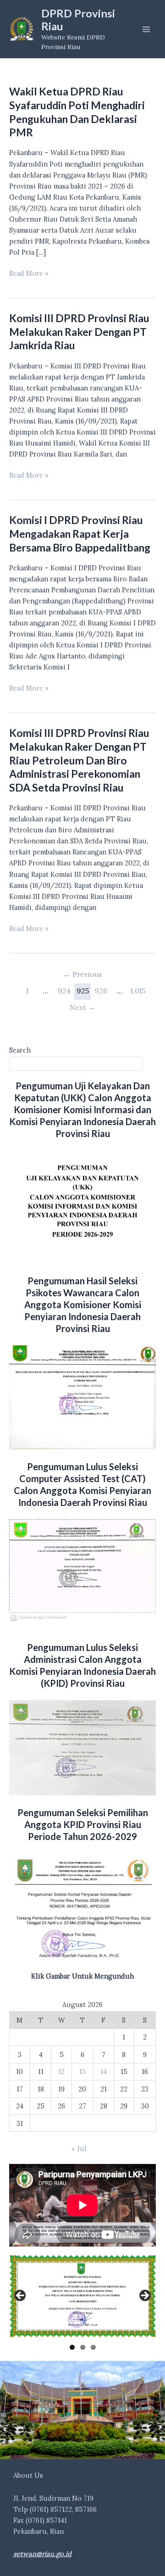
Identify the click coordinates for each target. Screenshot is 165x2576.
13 (82, 2071)
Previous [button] (21, 2296)
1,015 (138, 991)
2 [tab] (83, 2347)
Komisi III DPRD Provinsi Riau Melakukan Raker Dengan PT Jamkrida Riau (79, 332)
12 (61, 2071)
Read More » (29, 274)
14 (104, 2071)
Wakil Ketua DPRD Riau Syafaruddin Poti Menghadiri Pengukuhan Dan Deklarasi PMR (77, 112)
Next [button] (144, 2296)
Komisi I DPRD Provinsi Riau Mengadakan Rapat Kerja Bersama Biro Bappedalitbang (80, 533)
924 (64, 991)
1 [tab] (72, 2347)
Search (20, 1050)
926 (101, 991)
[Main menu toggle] (146, 29)
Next (82, 1007)
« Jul (79, 2149)
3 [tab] (93, 2347)
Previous (83, 974)
